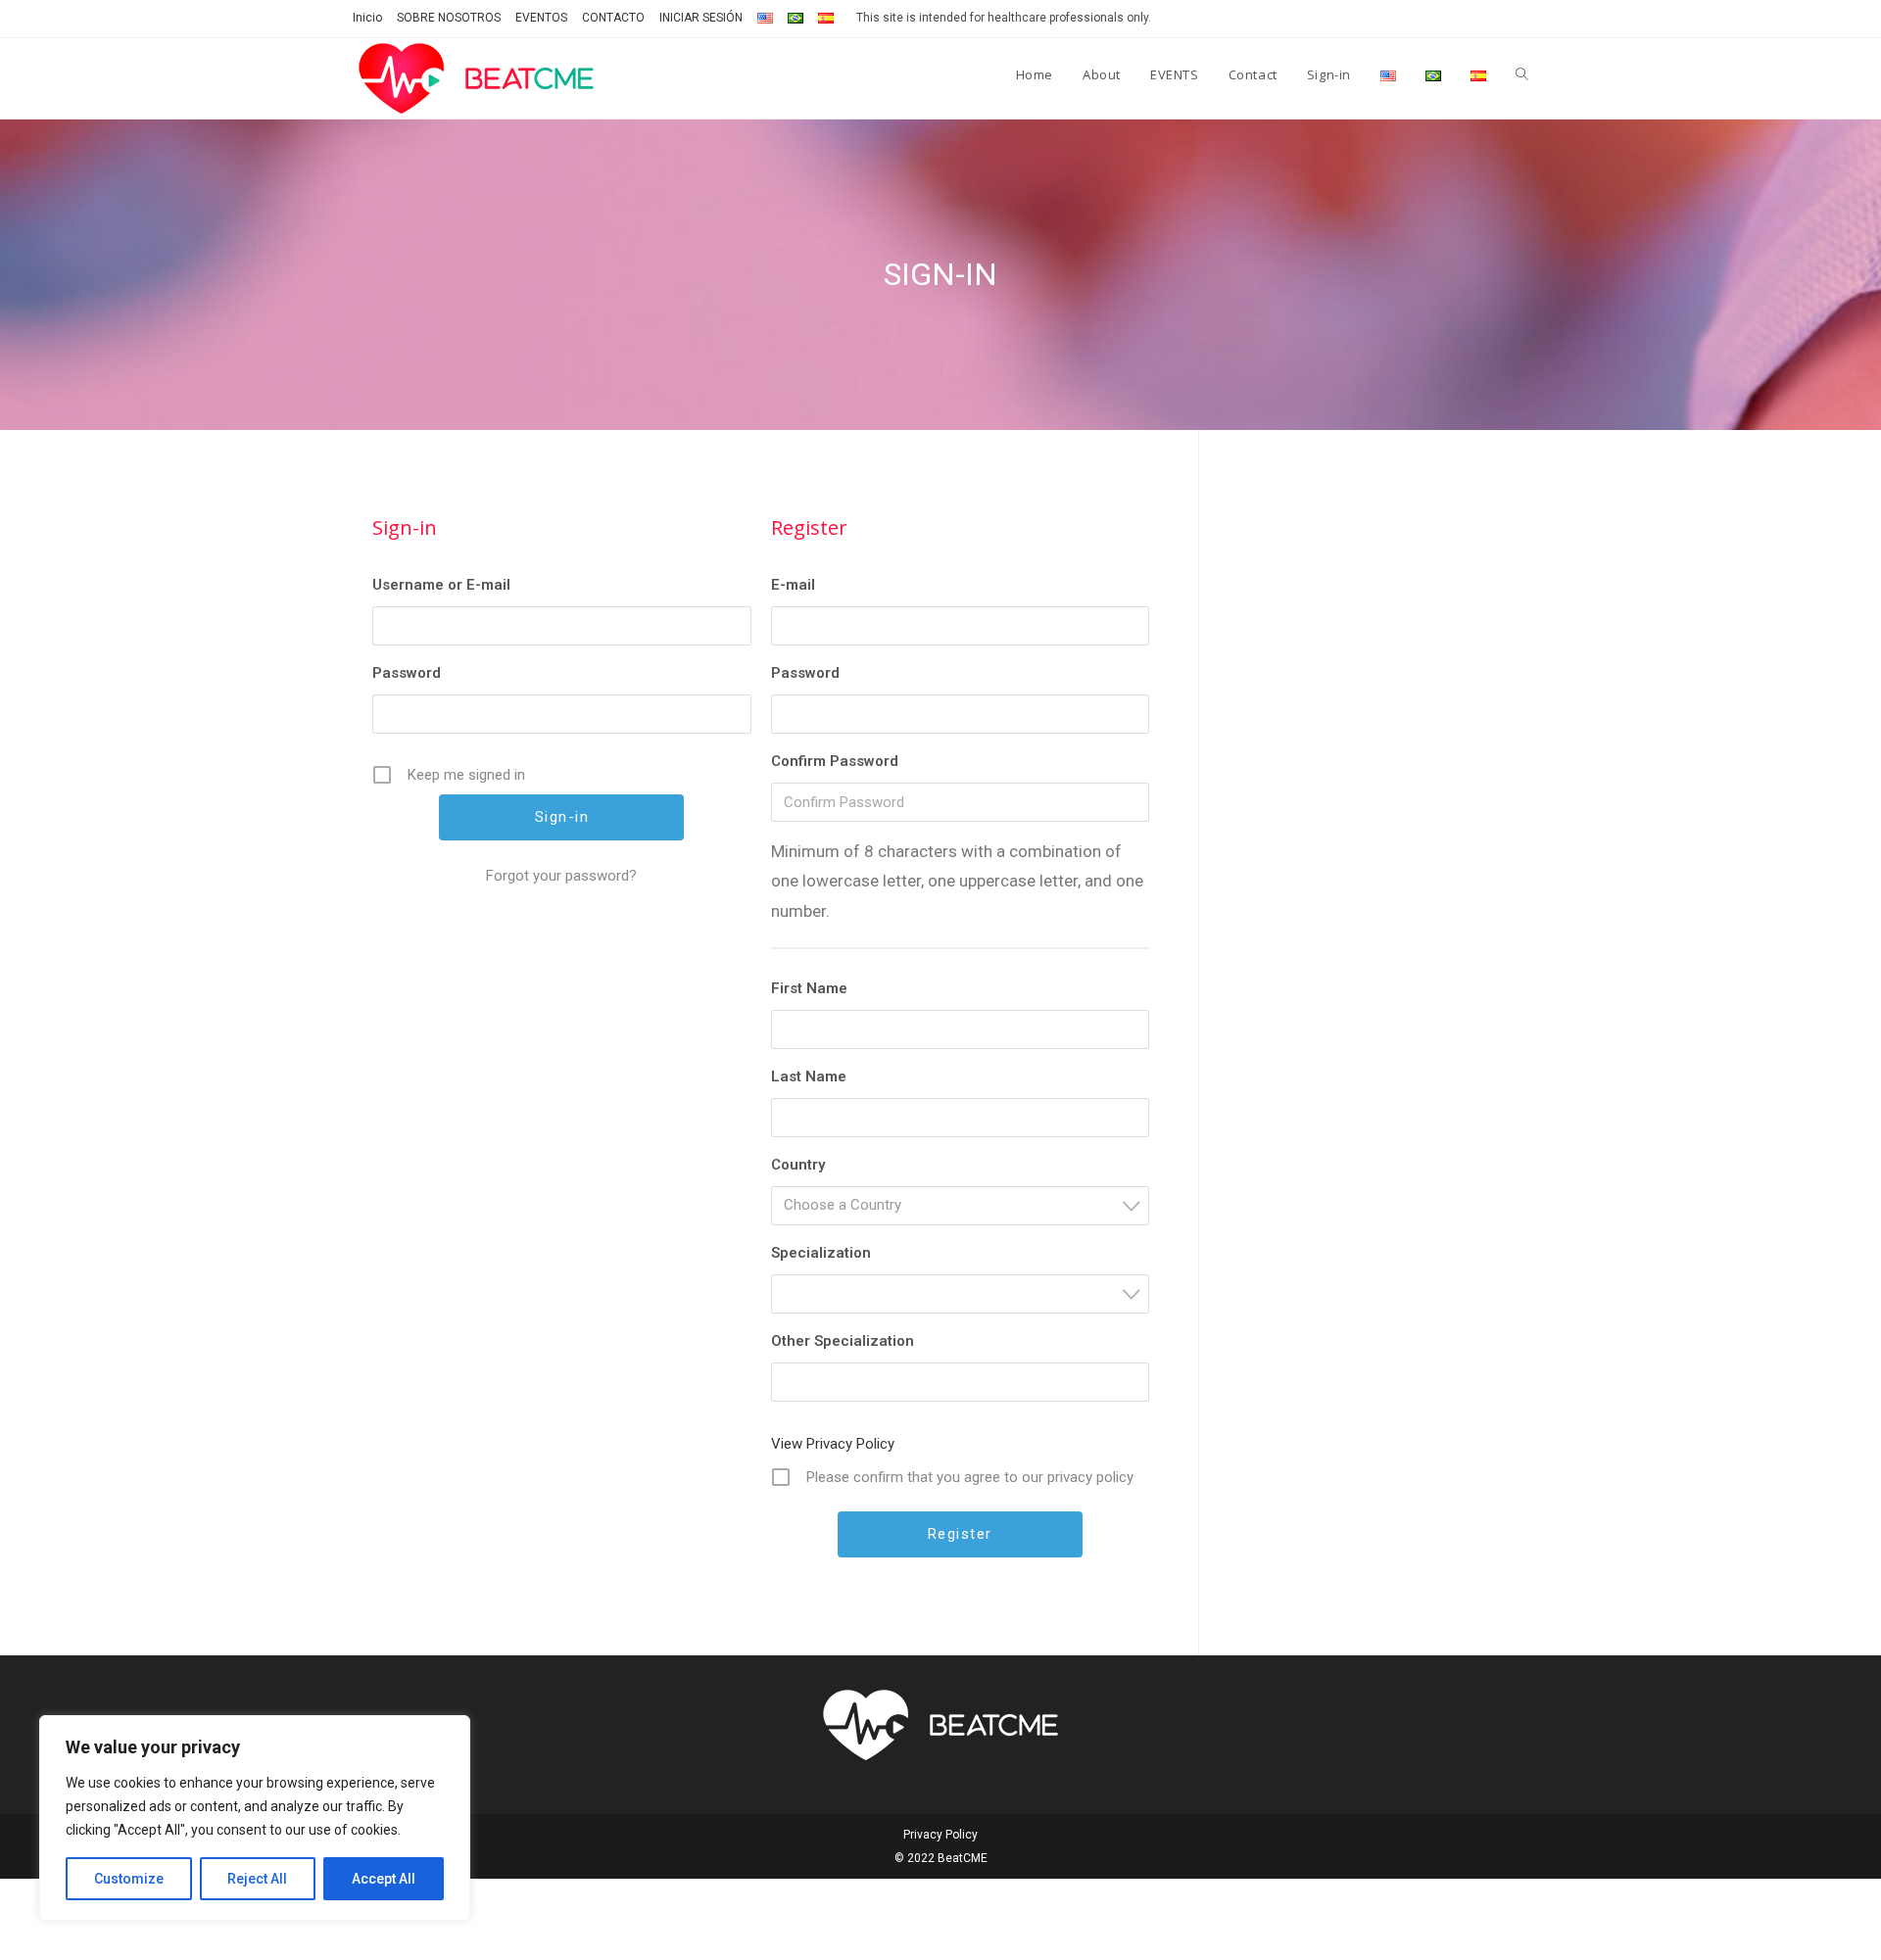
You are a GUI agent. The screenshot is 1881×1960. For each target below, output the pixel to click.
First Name (809, 988)
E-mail (793, 585)
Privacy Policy (940, 1835)
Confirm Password (835, 761)
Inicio (367, 18)
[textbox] (966, 1205)
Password (407, 673)
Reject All (257, 1879)
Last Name (809, 1076)
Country (798, 1165)
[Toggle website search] (1522, 74)
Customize (129, 1879)
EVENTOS (541, 18)
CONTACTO (613, 18)
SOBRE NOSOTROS (449, 18)
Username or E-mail (441, 585)
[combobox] (961, 1206)
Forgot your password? (561, 876)
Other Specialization (843, 1341)
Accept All (384, 1879)
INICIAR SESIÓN (701, 18)
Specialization (821, 1253)
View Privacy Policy (833, 1444)
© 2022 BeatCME (941, 1858)
